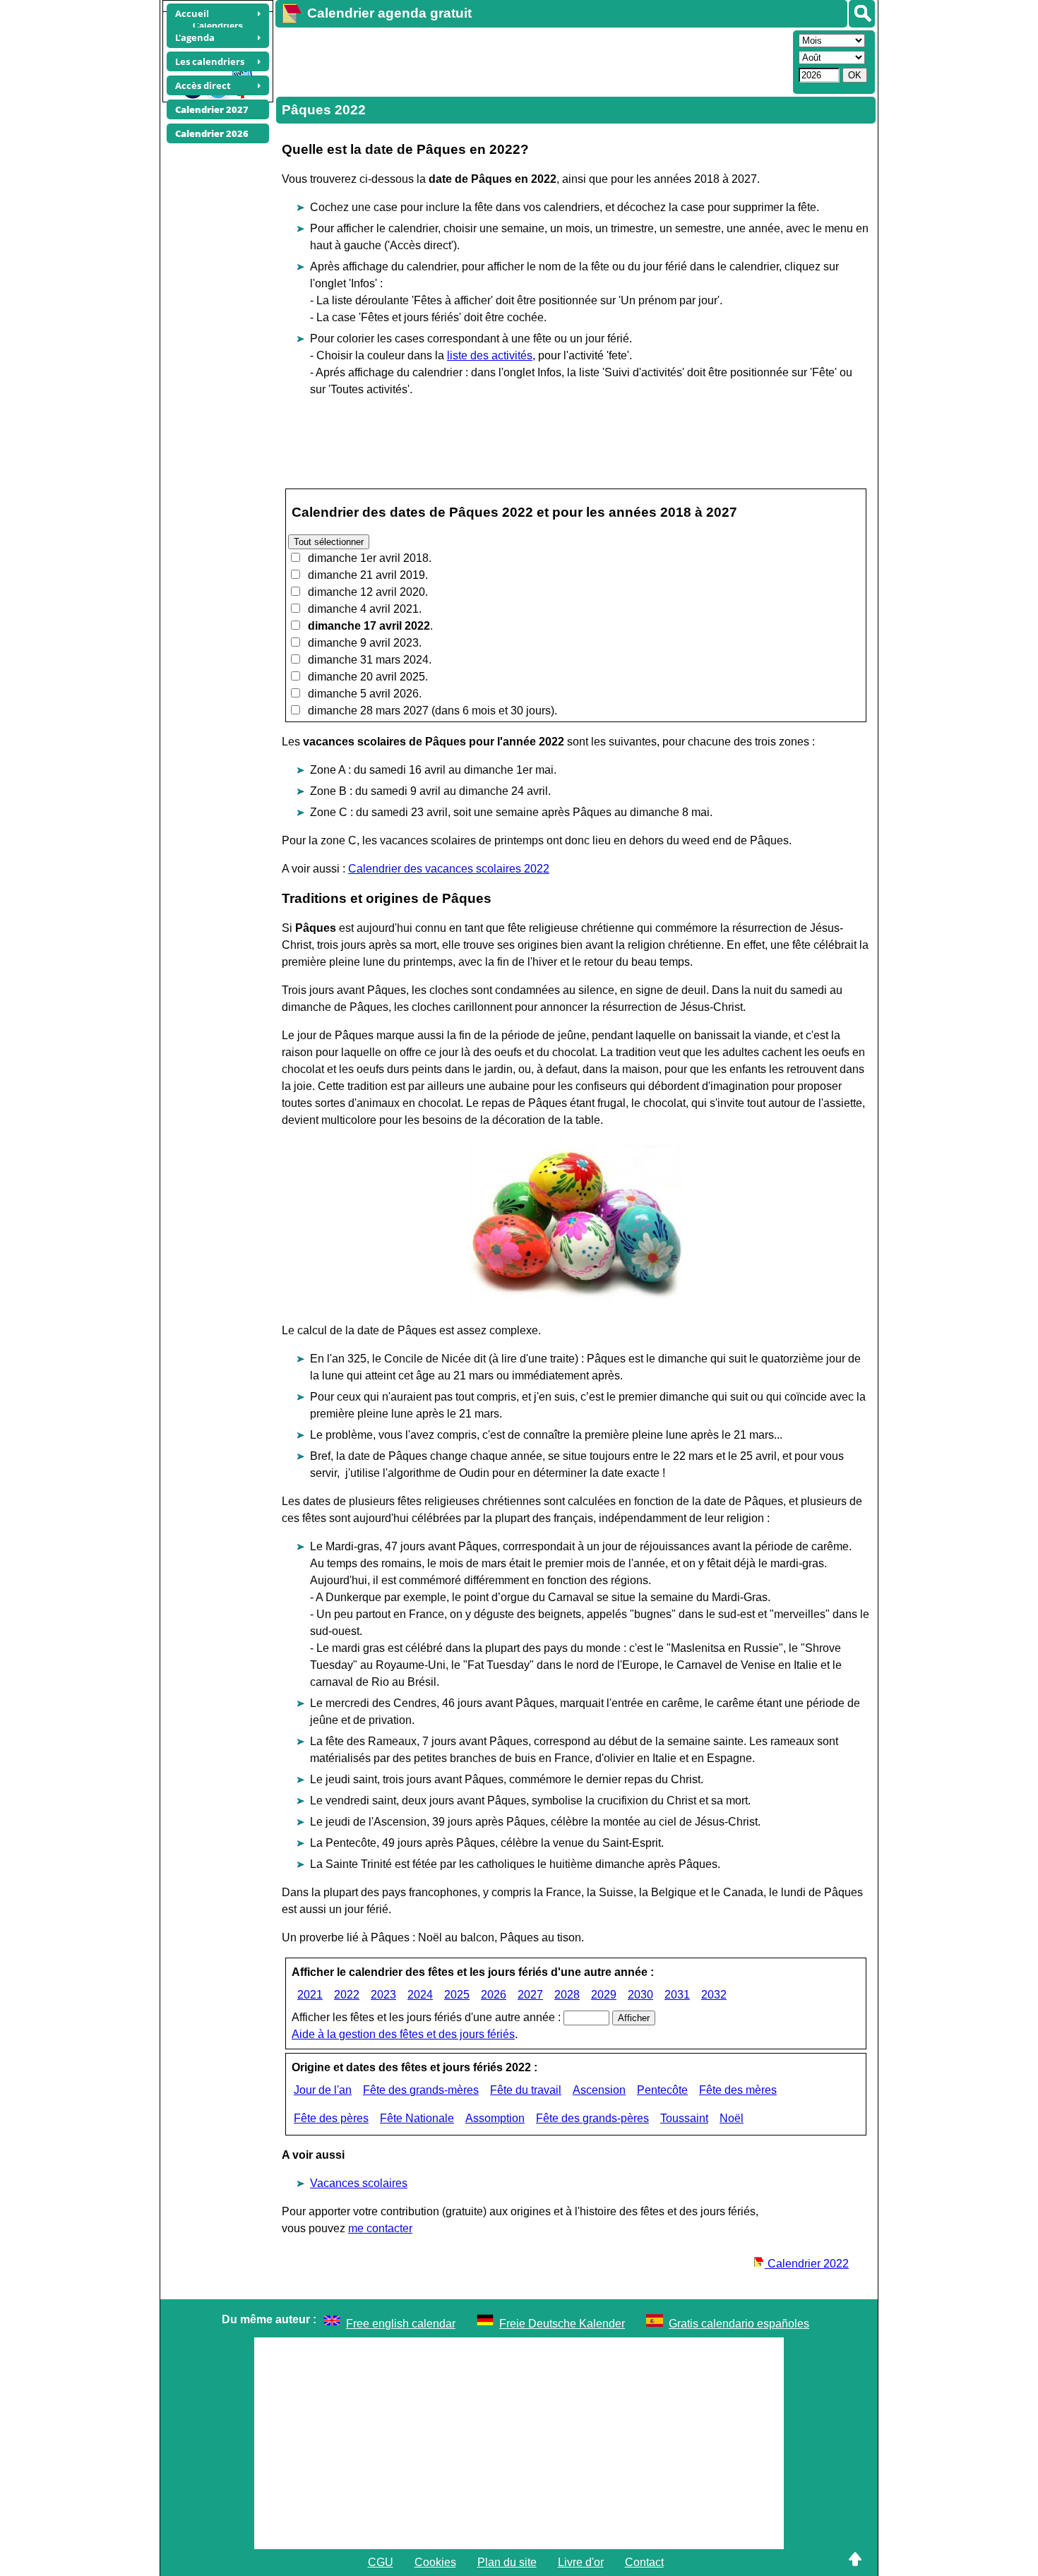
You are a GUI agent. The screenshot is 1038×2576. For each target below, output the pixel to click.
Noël (732, 2118)
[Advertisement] (532, 61)
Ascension (599, 2090)
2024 (420, 1995)
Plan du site (507, 2562)
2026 (494, 1995)
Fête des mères (738, 2090)
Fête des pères (331, 2118)
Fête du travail (526, 2090)
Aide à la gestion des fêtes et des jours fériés (403, 2034)
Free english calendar (401, 2324)
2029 (604, 1995)
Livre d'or (581, 2562)
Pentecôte (662, 2090)
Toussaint (684, 2118)
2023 (383, 1995)
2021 (310, 1995)
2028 (567, 1995)
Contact (644, 2562)
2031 (677, 1995)
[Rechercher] (862, 14)
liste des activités (490, 355)
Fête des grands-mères (421, 2090)
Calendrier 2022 (807, 2264)
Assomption (495, 2118)
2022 (347, 1995)
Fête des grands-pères (592, 2118)
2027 (530, 1995)
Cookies (435, 2562)
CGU (381, 2562)
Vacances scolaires (359, 2183)
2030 (640, 1995)
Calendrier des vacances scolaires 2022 (449, 869)
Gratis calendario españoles (739, 2324)
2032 (714, 1995)
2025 (457, 1995)
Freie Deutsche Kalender (562, 2324)
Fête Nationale (417, 2118)
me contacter (380, 2228)
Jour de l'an (323, 2090)
